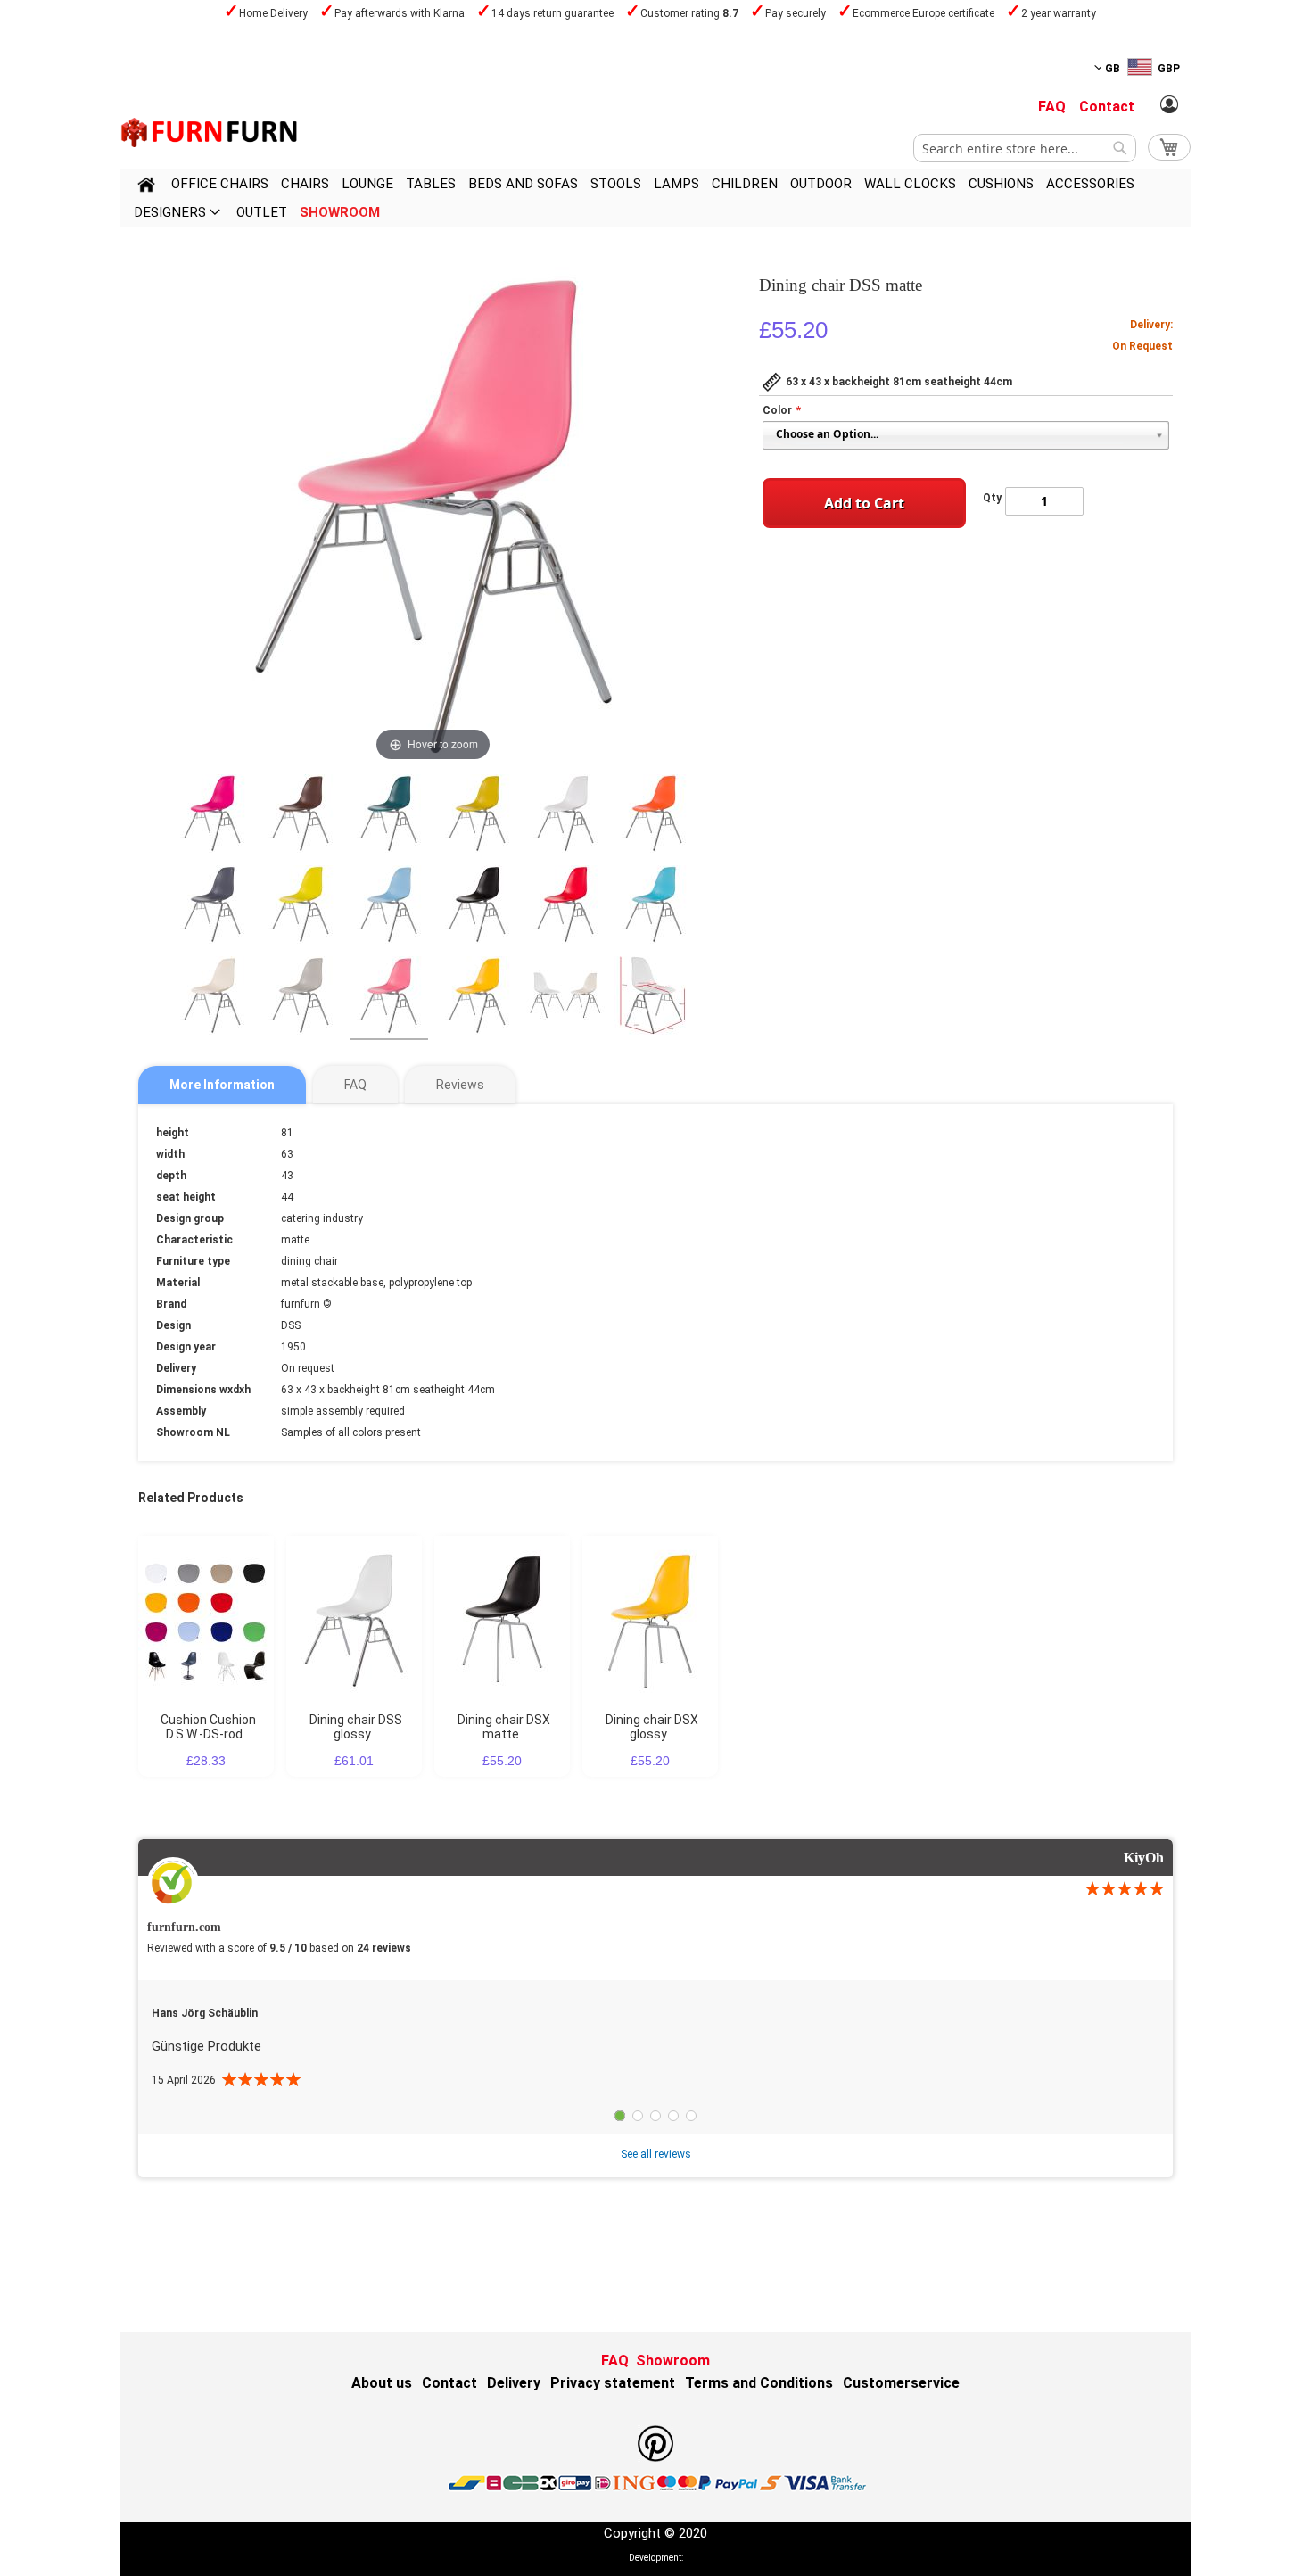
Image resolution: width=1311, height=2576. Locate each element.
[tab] (222, 1085)
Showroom (673, 2361)
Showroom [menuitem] (340, 212)
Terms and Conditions (759, 2383)
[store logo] (210, 132)
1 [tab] (620, 2116)
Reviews (460, 1085)
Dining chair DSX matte (504, 1727)
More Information (222, 1085)
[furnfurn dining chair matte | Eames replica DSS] (212, 816)
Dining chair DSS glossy (356, 1727)
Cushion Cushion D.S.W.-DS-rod (208, 1727)
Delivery (514, 2383)
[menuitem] (220, 184)
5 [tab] (691, 2116)
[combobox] (1025, 148)
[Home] (146, 187)
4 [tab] (673, 2116)
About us (382, 2383)
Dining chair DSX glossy (652, 1727)
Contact (1107, 107)
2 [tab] (638, 2116)
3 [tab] (655, 2116)
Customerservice (901, 2383)
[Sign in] (1169, 105)
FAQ (1052, 107)
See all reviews (656, 2154)
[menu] (655, 198)
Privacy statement (613, 2383)
